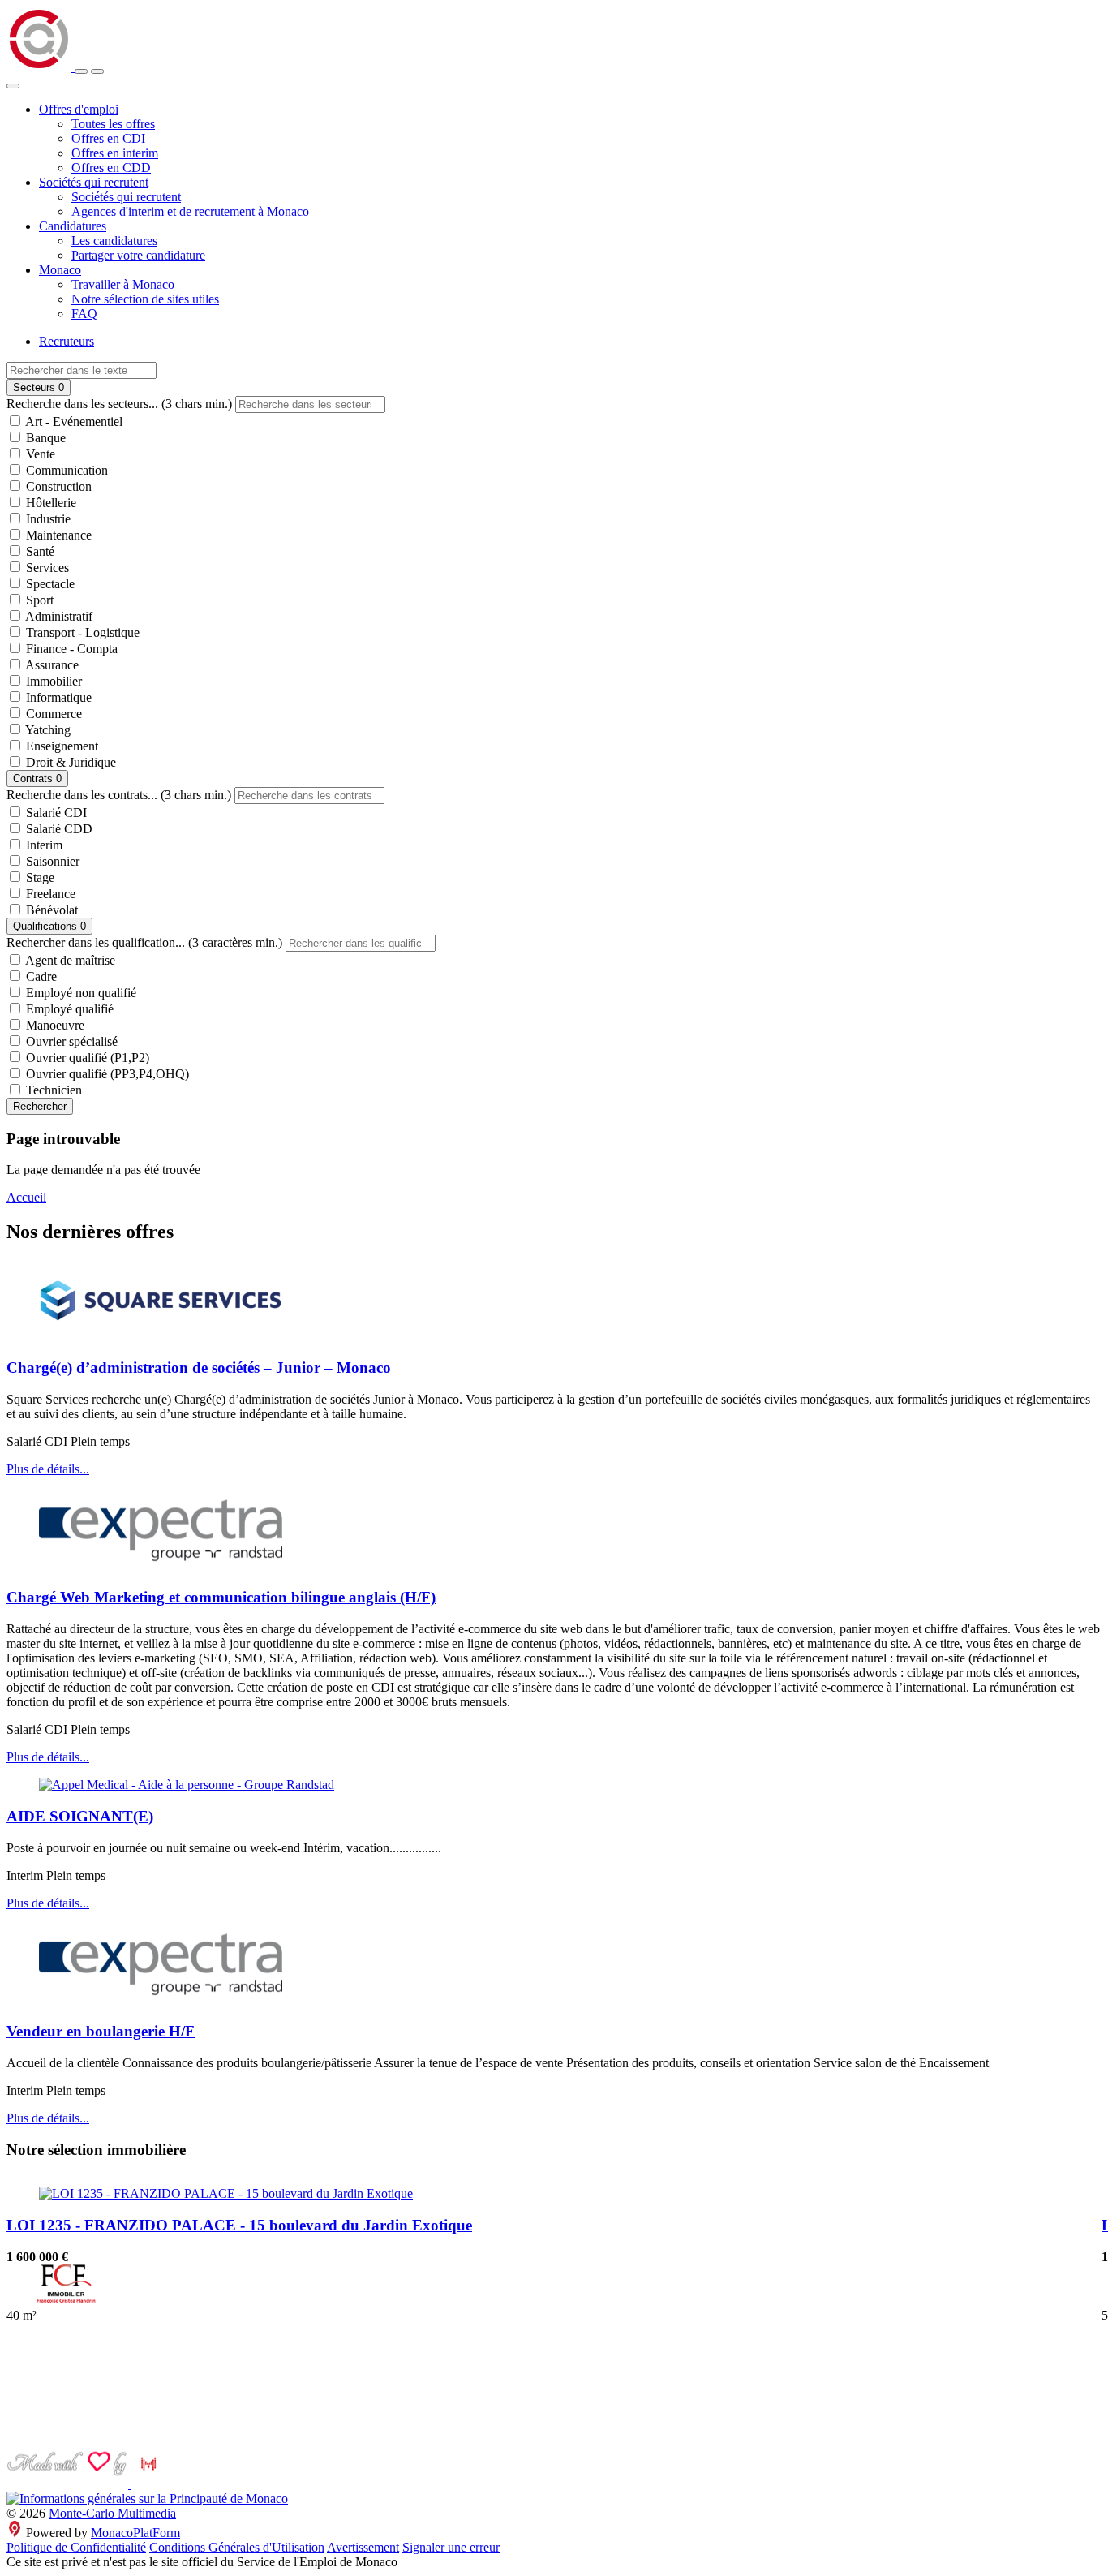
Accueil (26, 1197)
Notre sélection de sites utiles (145, 299)
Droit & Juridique (69, 762)
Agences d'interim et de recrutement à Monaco (190, 211)
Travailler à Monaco (123, 284)
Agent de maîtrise (69, 960)
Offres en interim (115, 153)
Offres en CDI (108, 138)
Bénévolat (50, 910)
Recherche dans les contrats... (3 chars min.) (119, 795)
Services (46, 568)
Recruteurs (67, 341)
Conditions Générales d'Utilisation (237, 2547)
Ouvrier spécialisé (70, 1041)
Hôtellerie (49, 503)
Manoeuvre (54, 1025)
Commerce (52, 714)
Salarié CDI (55, 813)
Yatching (47, 730)
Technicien (52, 1090)
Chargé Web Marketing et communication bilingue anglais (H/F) (221, 1597)
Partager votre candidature (138, 255)
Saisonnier (51, 861)
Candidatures (73, 226)
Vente (39, 454)
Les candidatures (114, 241)
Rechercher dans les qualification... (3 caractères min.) (144, 942)
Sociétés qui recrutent (94, 182)
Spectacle (49, 584)
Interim (43, 845)
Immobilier (52, 681)
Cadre (40, 976)
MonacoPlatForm (135, 2533)
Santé (39, 551)
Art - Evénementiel (73, 421)
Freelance (49, 894)
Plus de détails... (48, 1469)
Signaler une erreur (451, 2547)
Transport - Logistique (81, 632)
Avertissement (363, 2547)
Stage (39, 877)
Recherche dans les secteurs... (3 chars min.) (119, 404)
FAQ (84, 314)
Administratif (58, 616)
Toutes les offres (113, 124)
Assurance (51, 665)
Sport (38, 600)
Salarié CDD (58, 829)
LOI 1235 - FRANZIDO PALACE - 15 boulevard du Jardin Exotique (239, 2225)
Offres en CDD (111, 168)
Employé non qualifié (79, 993)
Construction (57, 486)
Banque (44, 438)
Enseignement (60, 746)
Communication (65, 470)
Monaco (60, 270)
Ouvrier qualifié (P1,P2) (86, 1058)
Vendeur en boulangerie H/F (101, 2031)
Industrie (47, 519)
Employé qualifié (68, 1009)
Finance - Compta (70, 649)
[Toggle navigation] (97, 71)
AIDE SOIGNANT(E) (80, 1816)
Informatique (57, 697)
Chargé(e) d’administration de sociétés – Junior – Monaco (199, 1368)
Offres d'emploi (79, 109)
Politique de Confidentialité (76, 2547)
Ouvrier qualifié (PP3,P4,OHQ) (106, 1074)
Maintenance (57, 535)
